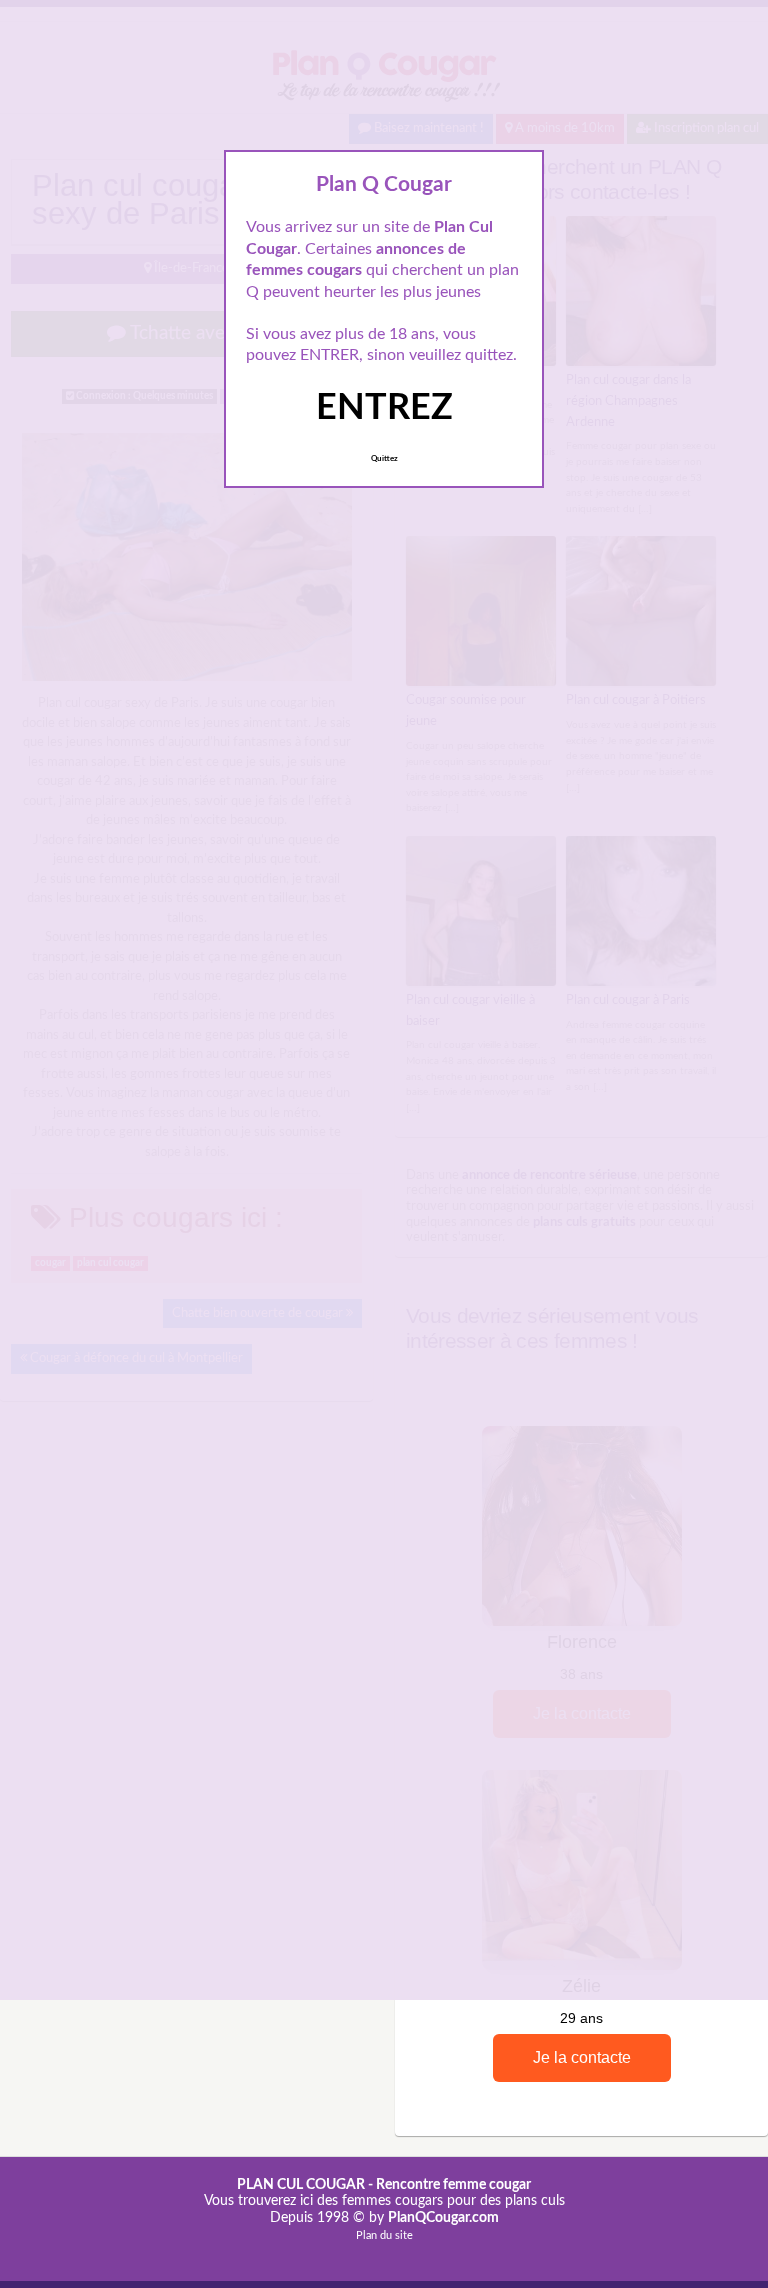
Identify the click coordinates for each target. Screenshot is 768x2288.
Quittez (384, 459)
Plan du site (384, 2235)
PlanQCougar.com (443, 2218)
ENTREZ (384, 408)
